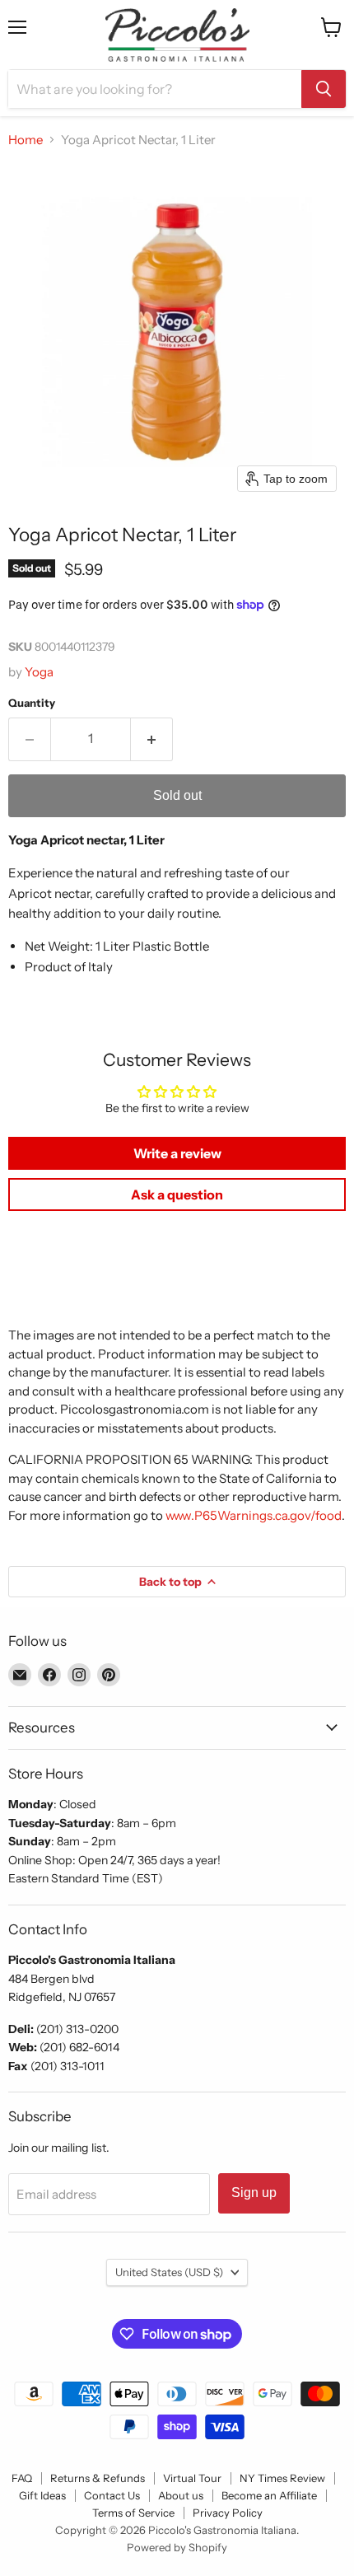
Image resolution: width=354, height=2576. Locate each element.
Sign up (254, 2193)
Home (26, 140)
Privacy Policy (228, 2513)
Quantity (32, 703)
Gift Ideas (42, 2495)
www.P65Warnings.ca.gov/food (254, 1515)
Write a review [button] (177, 1153)
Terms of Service (133, 2513)
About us (181, 2495)
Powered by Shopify (177, 2547)
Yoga (39, 672)
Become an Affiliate (269, 2495)
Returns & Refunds (98, 2478)
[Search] (324, 89)
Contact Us (112, 2495)
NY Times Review (282, 2478)
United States (169, 2272)
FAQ (22, 2478)
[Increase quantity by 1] (152, 739)
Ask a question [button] (177, 1194)
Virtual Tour (192, 2478)
